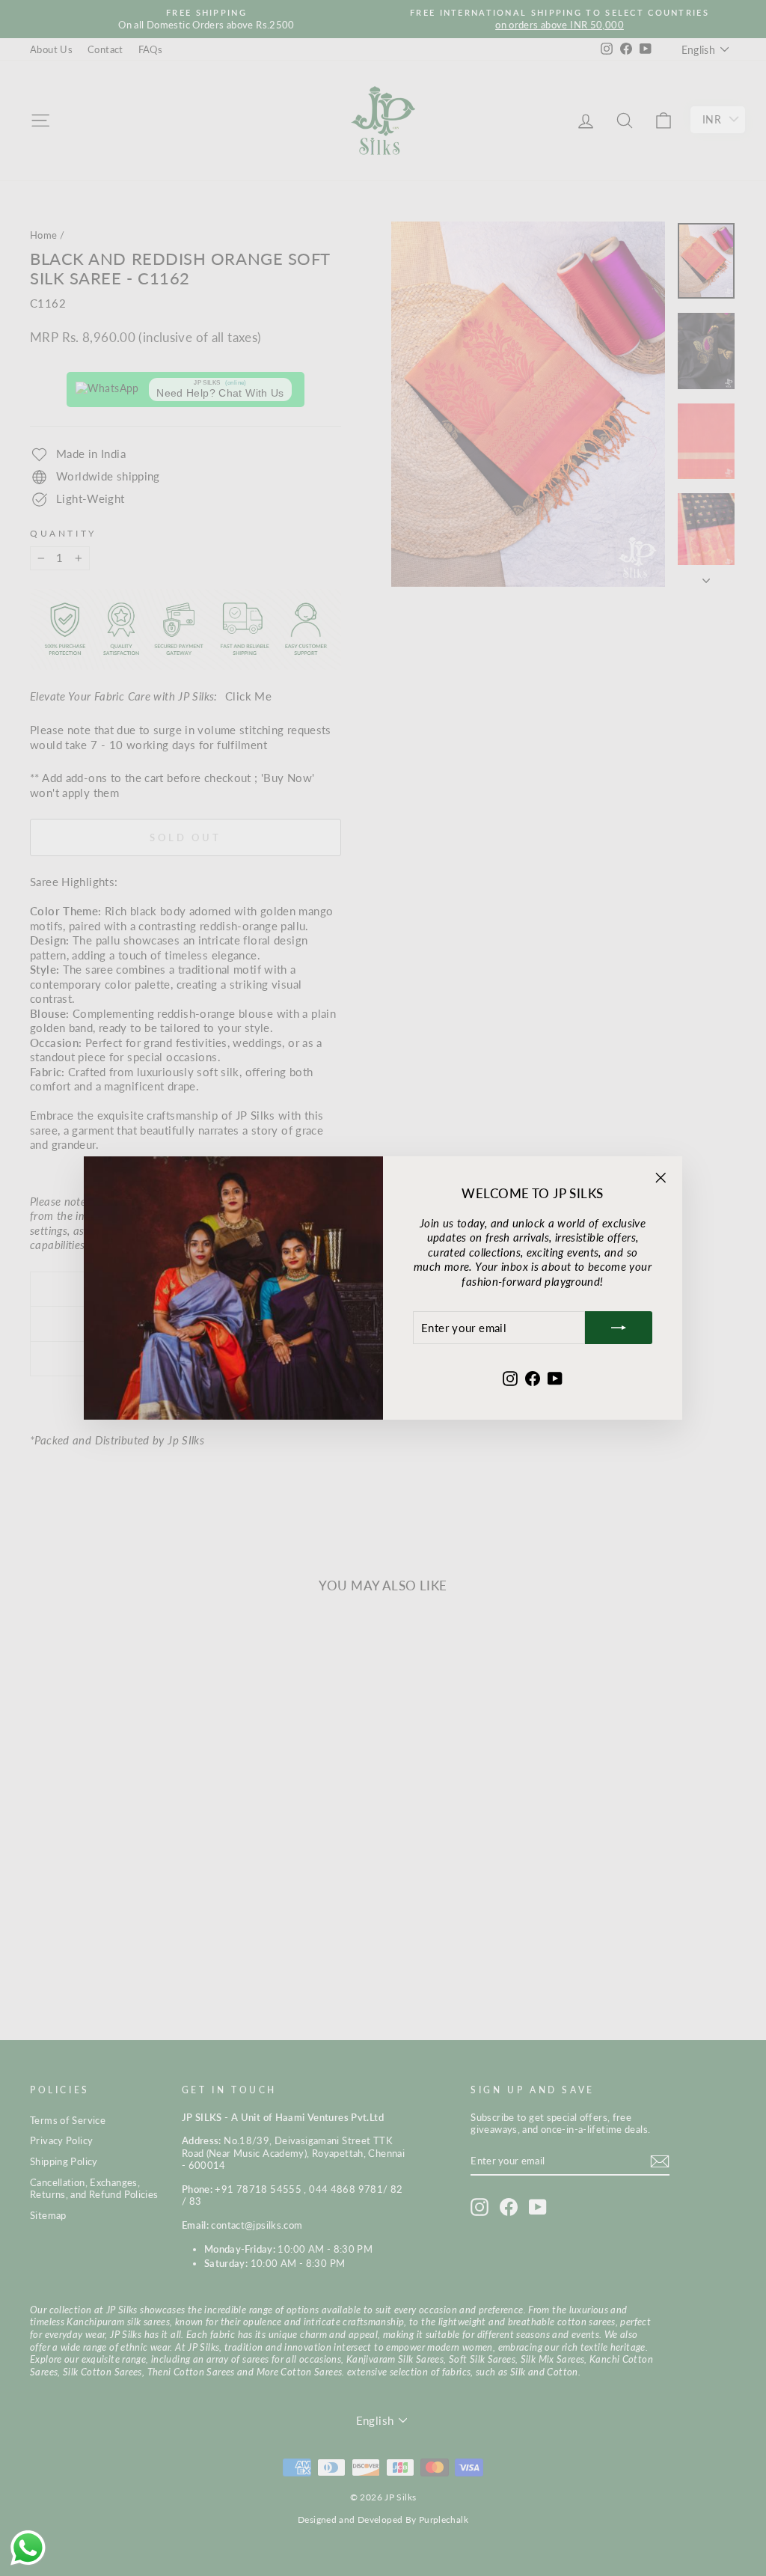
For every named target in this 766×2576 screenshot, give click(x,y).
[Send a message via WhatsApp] (28, 2548)
